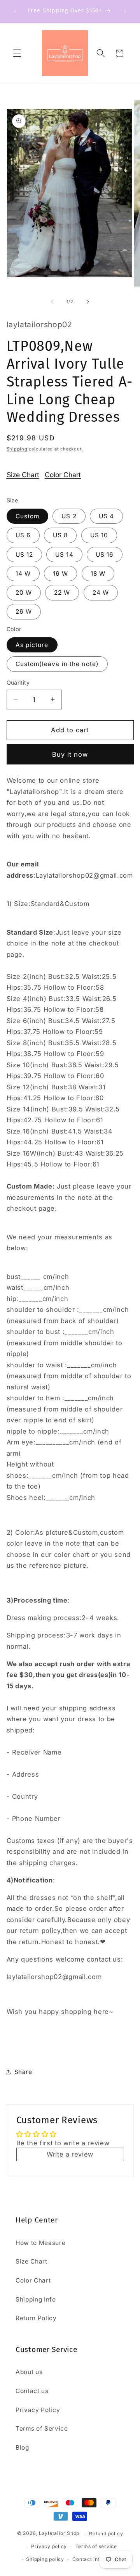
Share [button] (23, 2072)
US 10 (99, 535)
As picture (32, 645)
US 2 (69, 516)
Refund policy (106, 2534)
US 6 (23, 535)
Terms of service (96, 2546)
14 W (23, 574)
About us (29, 2372)
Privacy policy (49, 2546)
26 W (24, 612)
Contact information (97, 2559)
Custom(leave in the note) (57, 664)
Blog (22, 2447)
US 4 (106, 516)
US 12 (24, 555)
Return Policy (36, 2318)
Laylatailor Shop (59, 2534)
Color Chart (63, 475)
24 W (101, 593)
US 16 (105, 555)
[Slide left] (52, 302)
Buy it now (70, 754)
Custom (28, 516)
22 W (62, 593)
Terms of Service (42, 2428)
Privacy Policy (38, 2410)
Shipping (17, 449)
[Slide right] (88, 302)
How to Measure (40, 2243)
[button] (17, 53)
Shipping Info (36, 2299)
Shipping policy (45, 2559)
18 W (98, 574)
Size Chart (23, 475)
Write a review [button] (70, 2154)
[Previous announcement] (15, 11)
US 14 (64, 555)
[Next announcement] (125, 11)
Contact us (32, 2391)
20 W (24, 593)
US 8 (60, 535)
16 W (60, 574)
